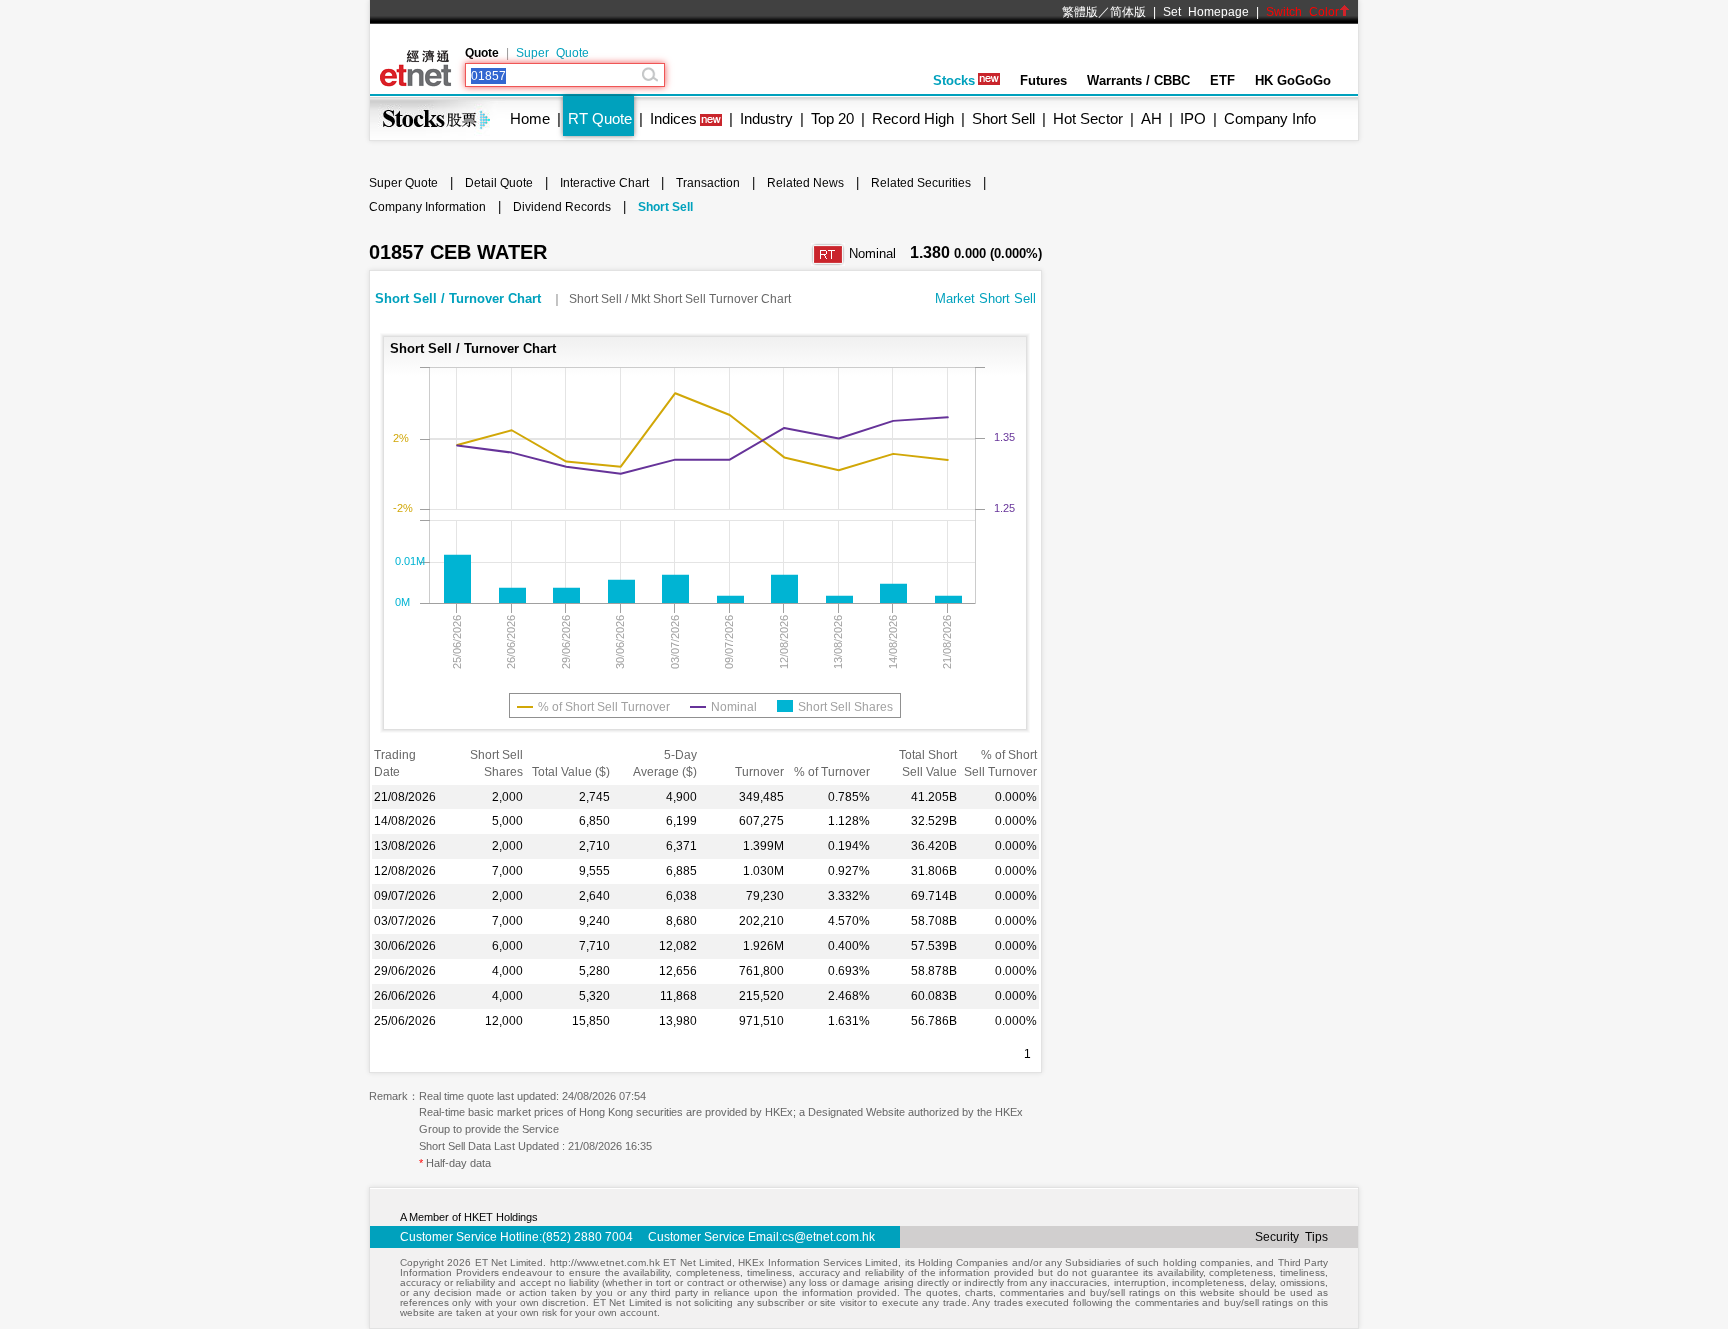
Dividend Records (562, 207)
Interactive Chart (604, 183)
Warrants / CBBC (1138, 80)
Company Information (427, 207)
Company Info (1270, 118)
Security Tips (1291, 1237)
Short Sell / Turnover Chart (460, 298)
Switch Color (1302, 12)
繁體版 (1080, 12)
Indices (673, 118)
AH (1151, 118)
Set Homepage (1206, 12)
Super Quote (552, 53)
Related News (805, 183)
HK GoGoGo (1293, 80)
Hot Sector (1088, 118)
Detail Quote (499, 183)
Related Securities (921, 183)
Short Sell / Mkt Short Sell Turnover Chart (680, 299)
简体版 (1128, 12)
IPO (1193, 118)
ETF (1222, 80)
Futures (1043, 80)
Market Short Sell (985, 298)
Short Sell (1003, 118)
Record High (913, 118)
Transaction (708, 183)
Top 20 (832, 118)
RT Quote (600, 118)
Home (530, 118)
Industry (766, 118)
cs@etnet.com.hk (828, 1237)
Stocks (954, 80)
